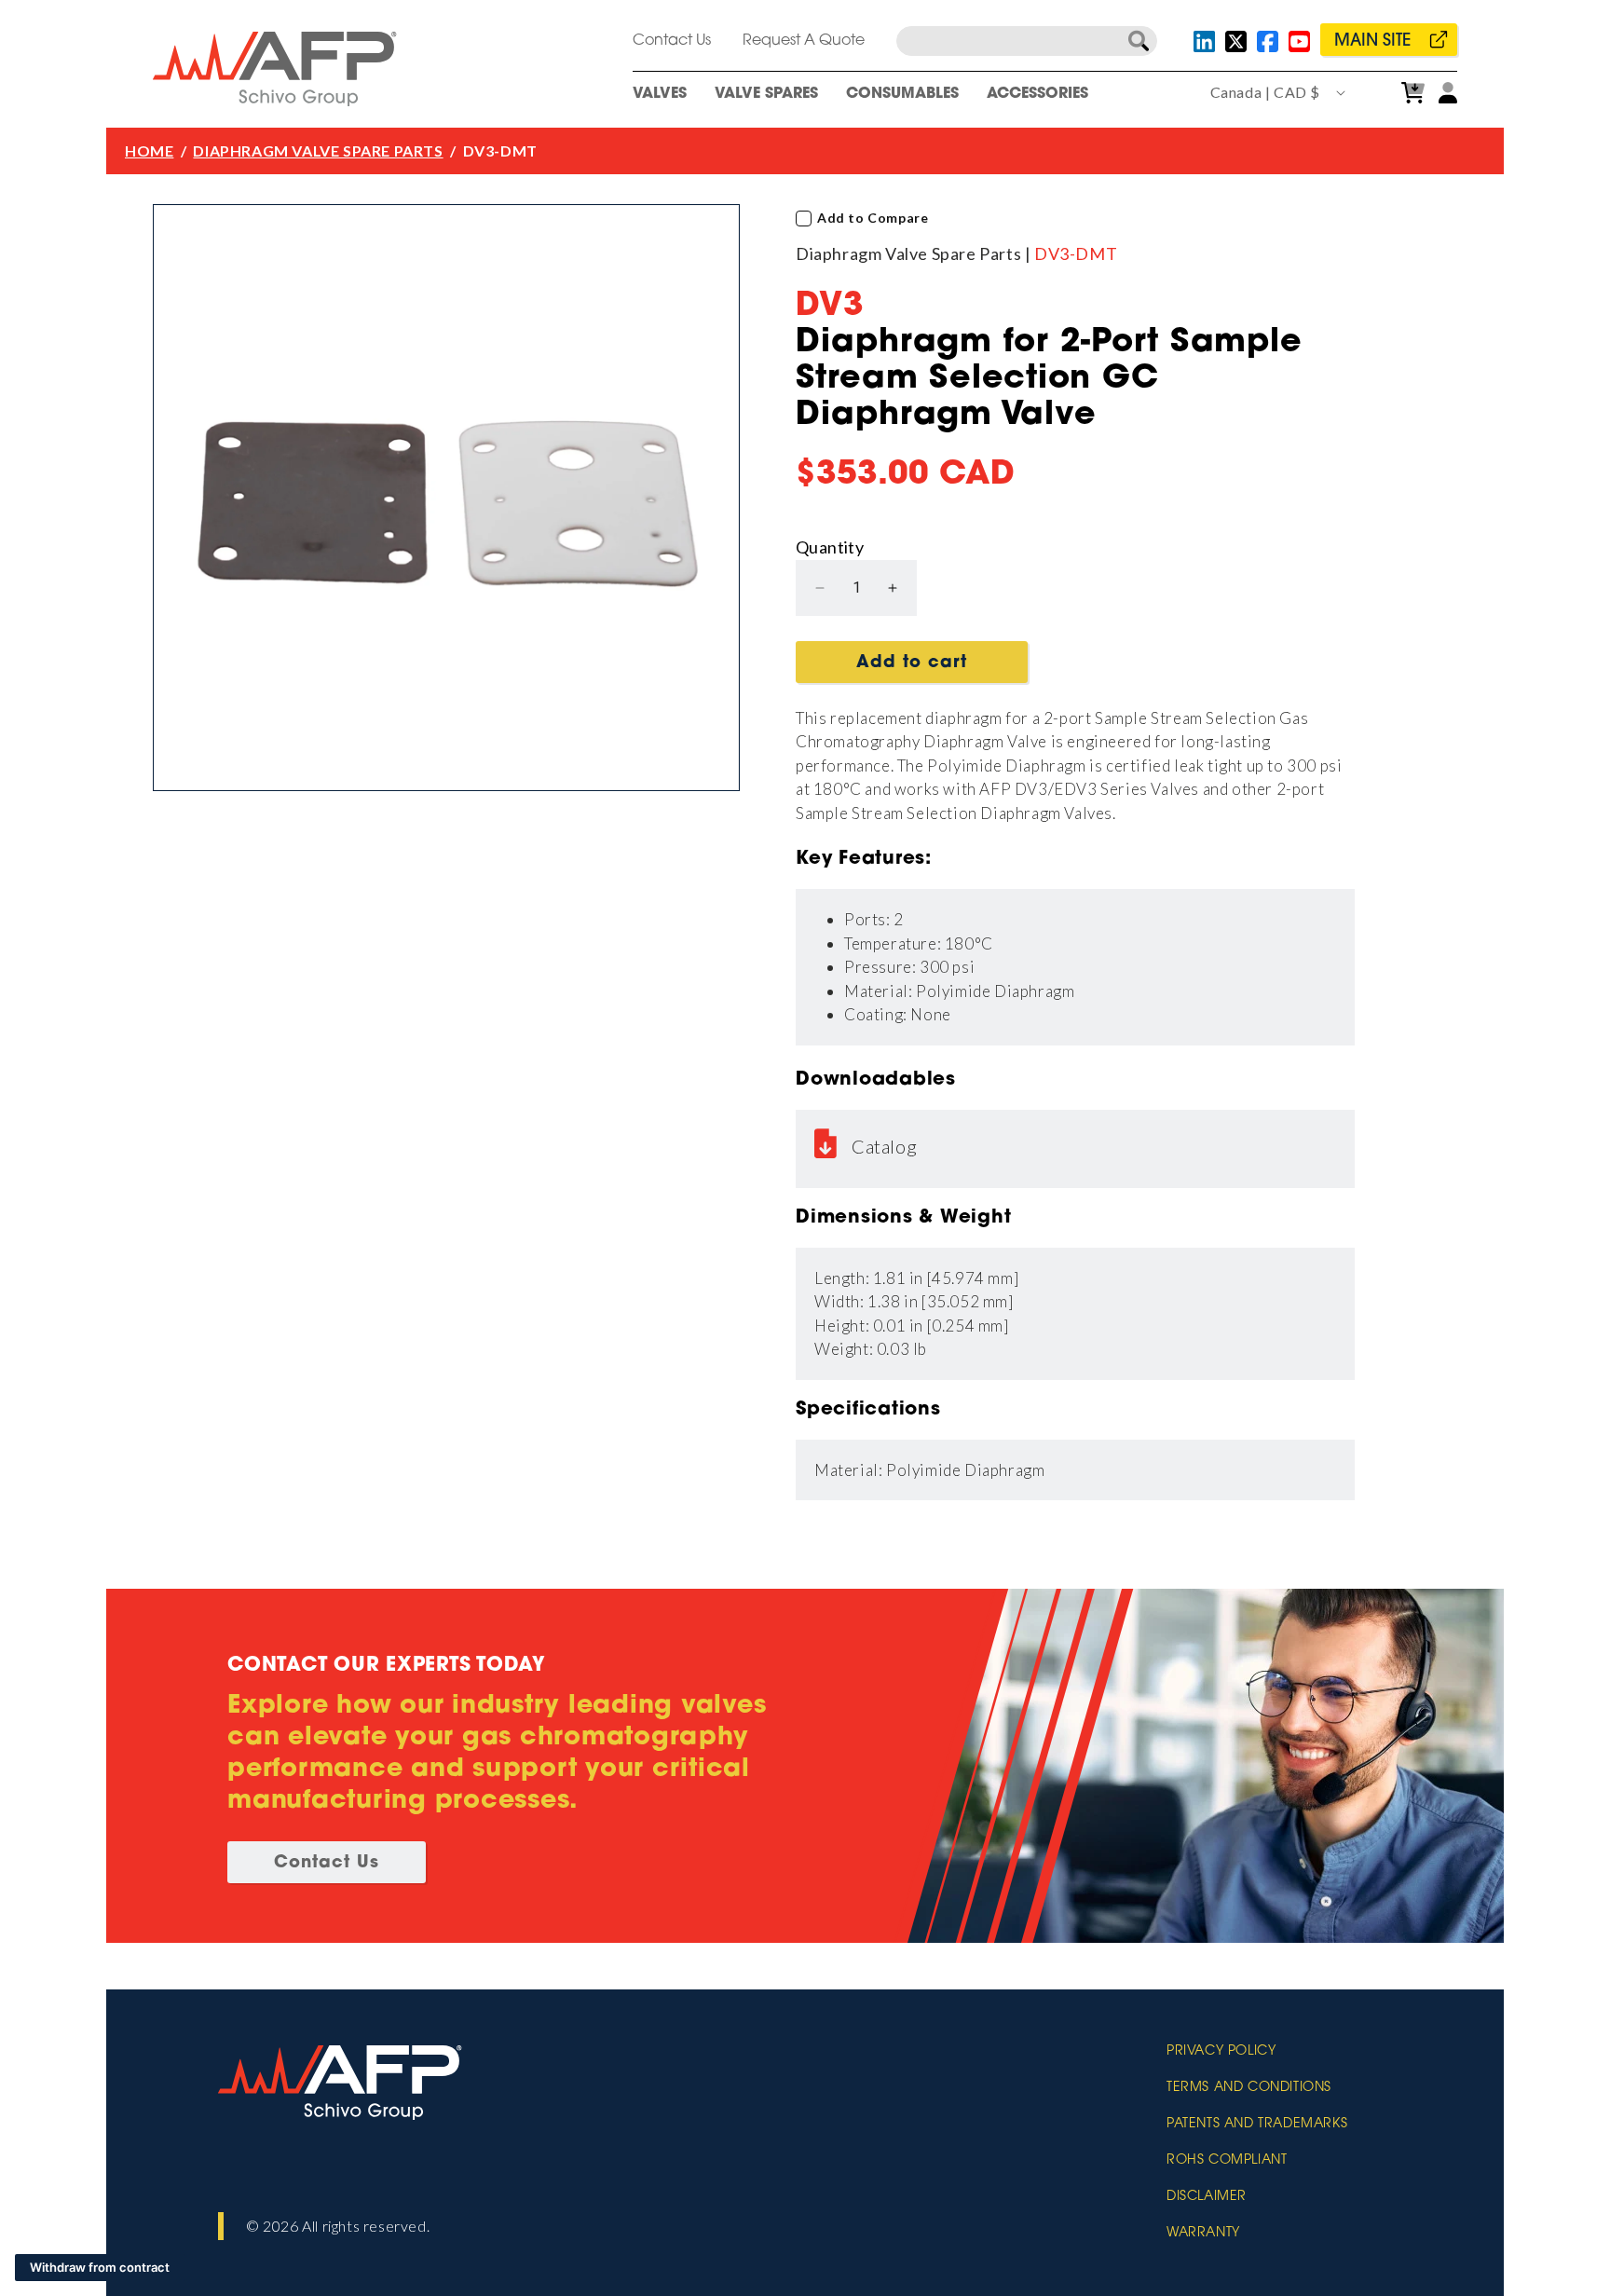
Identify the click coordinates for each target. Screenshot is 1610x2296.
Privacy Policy (1221, 2052)
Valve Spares (766, 94)
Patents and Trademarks (1257, 2125)
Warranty (1203, 2234)
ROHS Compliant (1227, 2161)
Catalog (884, 1146)
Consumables (902, 94)
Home (149, 150)
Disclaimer (1207, 2197)
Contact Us (672, 41)
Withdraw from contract (100, 2267)
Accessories (1037, 94)
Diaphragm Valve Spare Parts (318, 150)
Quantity (830, 547)
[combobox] (1027, 41)
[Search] (1139, 41)
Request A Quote (804, 41)
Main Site (1372, 42)
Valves (660, 94)
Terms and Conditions (1249, 2088)
